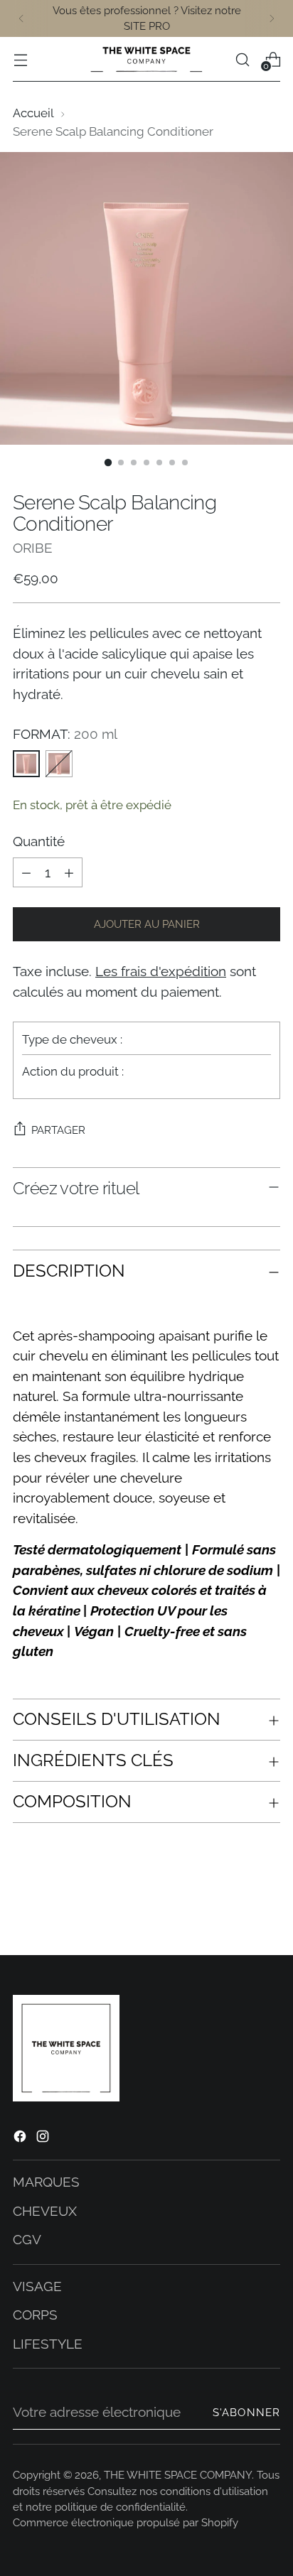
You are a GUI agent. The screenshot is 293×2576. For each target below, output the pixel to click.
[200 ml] (26, 764)
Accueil (33, 113)
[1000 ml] (59, 764)
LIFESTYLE (48, 2344)
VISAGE (37, 2286)
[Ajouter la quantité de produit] (69, 872)
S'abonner (246, 2412)
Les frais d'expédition (161, 971)
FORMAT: (65, 734)
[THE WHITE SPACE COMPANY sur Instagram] (44, 2139)
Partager (58, 1130)
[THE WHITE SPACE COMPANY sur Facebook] (21, 2139)
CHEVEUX (45, 2211)
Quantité (39, 841)
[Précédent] (21, 18)
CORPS (35, 2315)
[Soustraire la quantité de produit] (26, 872)
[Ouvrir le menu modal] (20, 59)
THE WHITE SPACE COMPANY (178, 2475)
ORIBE (33, 548)
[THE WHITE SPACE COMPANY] (146, 59)
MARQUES (46, 2182)
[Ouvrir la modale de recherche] (242, 59)
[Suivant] (272, 18)
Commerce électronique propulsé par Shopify (126, 2522)
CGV (27, 2239)
